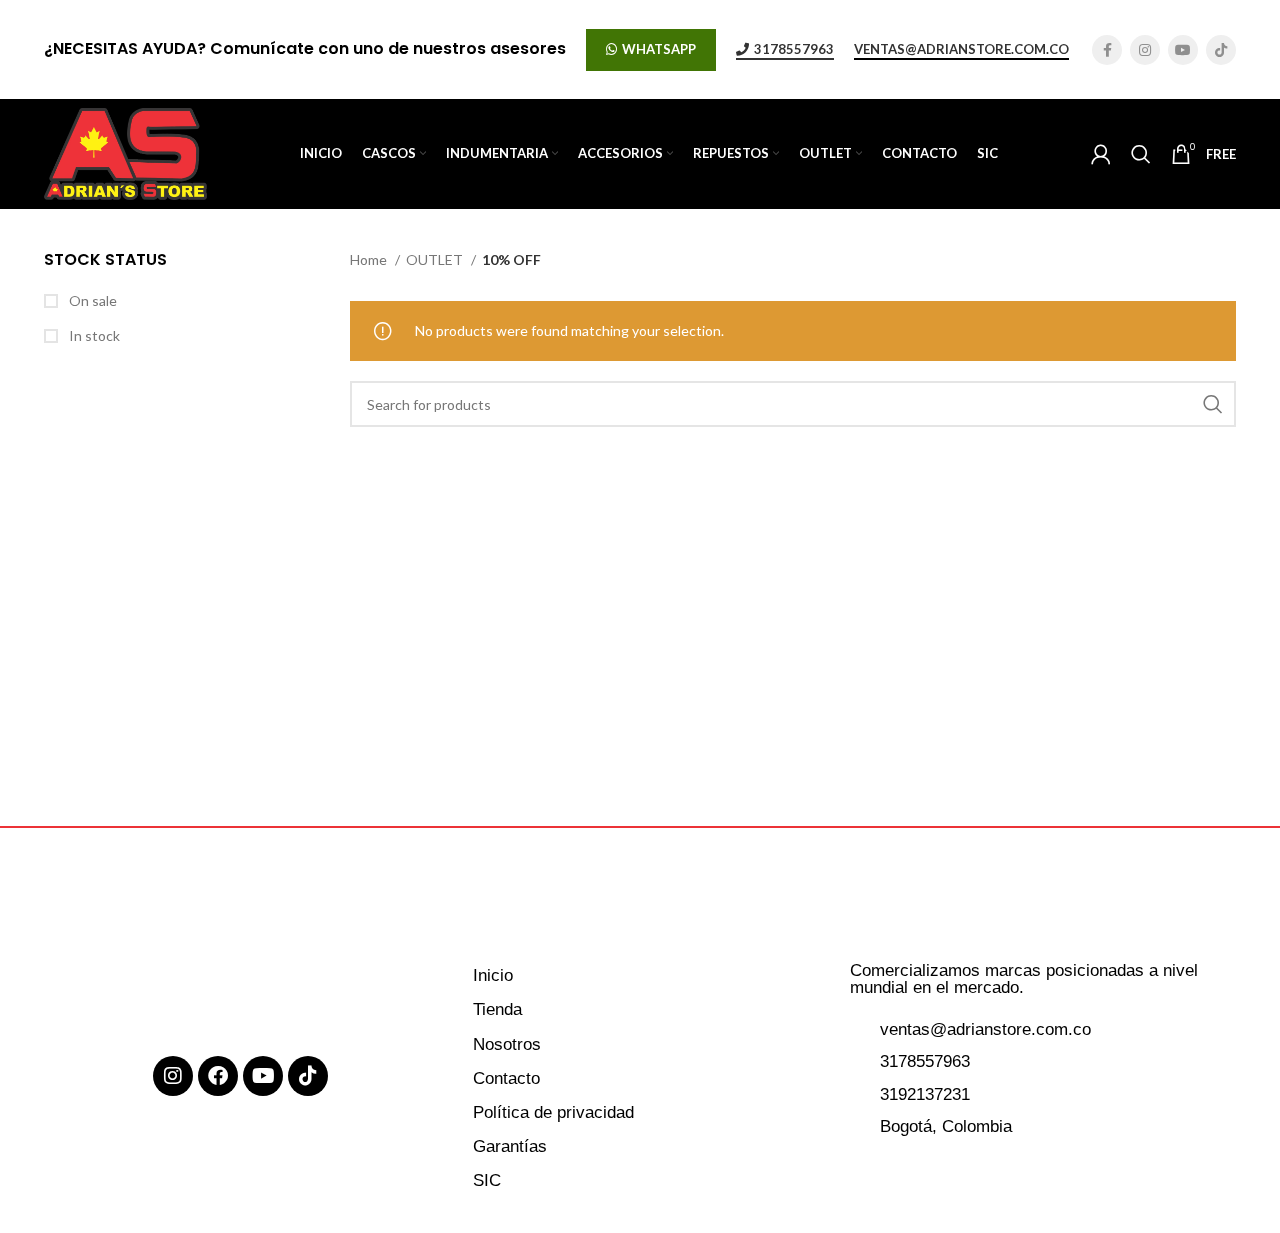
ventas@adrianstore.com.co (961, 49)
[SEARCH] (1213, 404)
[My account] (1101, 154)
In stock (93, 335)
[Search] (1141, 154)
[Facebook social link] (1107, 50)
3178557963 (794, 49)
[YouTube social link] (1183, 50)
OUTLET (436, 259)
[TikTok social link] (1221, 50)
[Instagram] (173, 1076)
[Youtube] (263, 1076)
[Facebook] (218, 1076)
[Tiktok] (308, 1076)
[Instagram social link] (1145, 50)
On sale (91, 300)
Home (370, 259)
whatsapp (659, 49)
